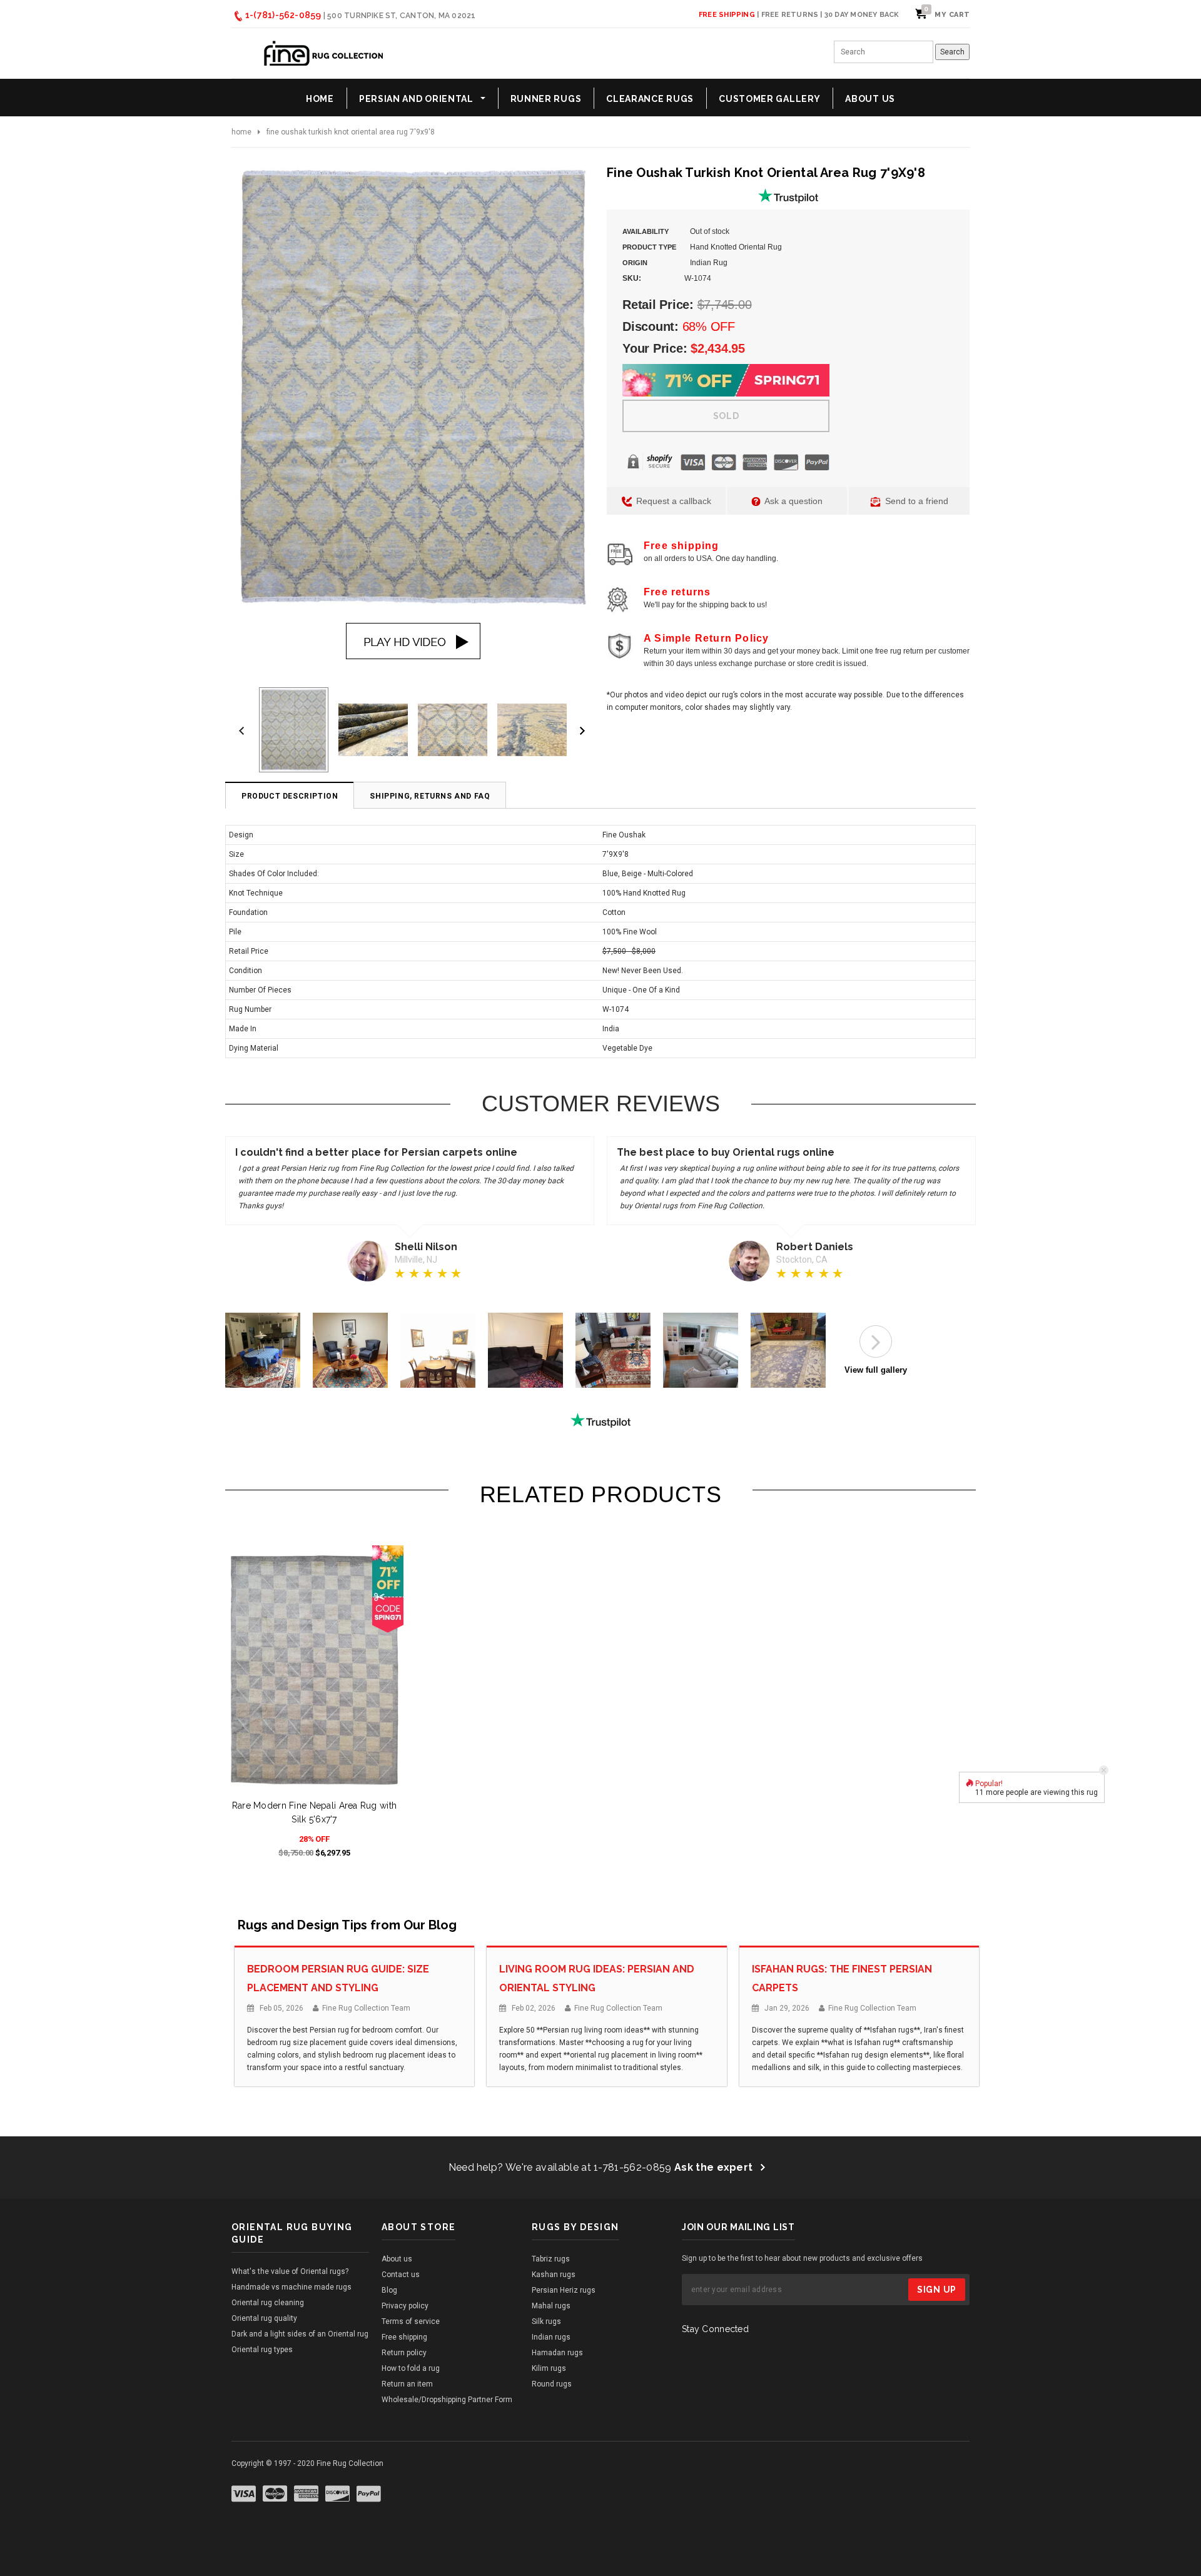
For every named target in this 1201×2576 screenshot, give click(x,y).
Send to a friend (915, 501)
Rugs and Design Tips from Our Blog (347, 1925)
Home (241, 132)
